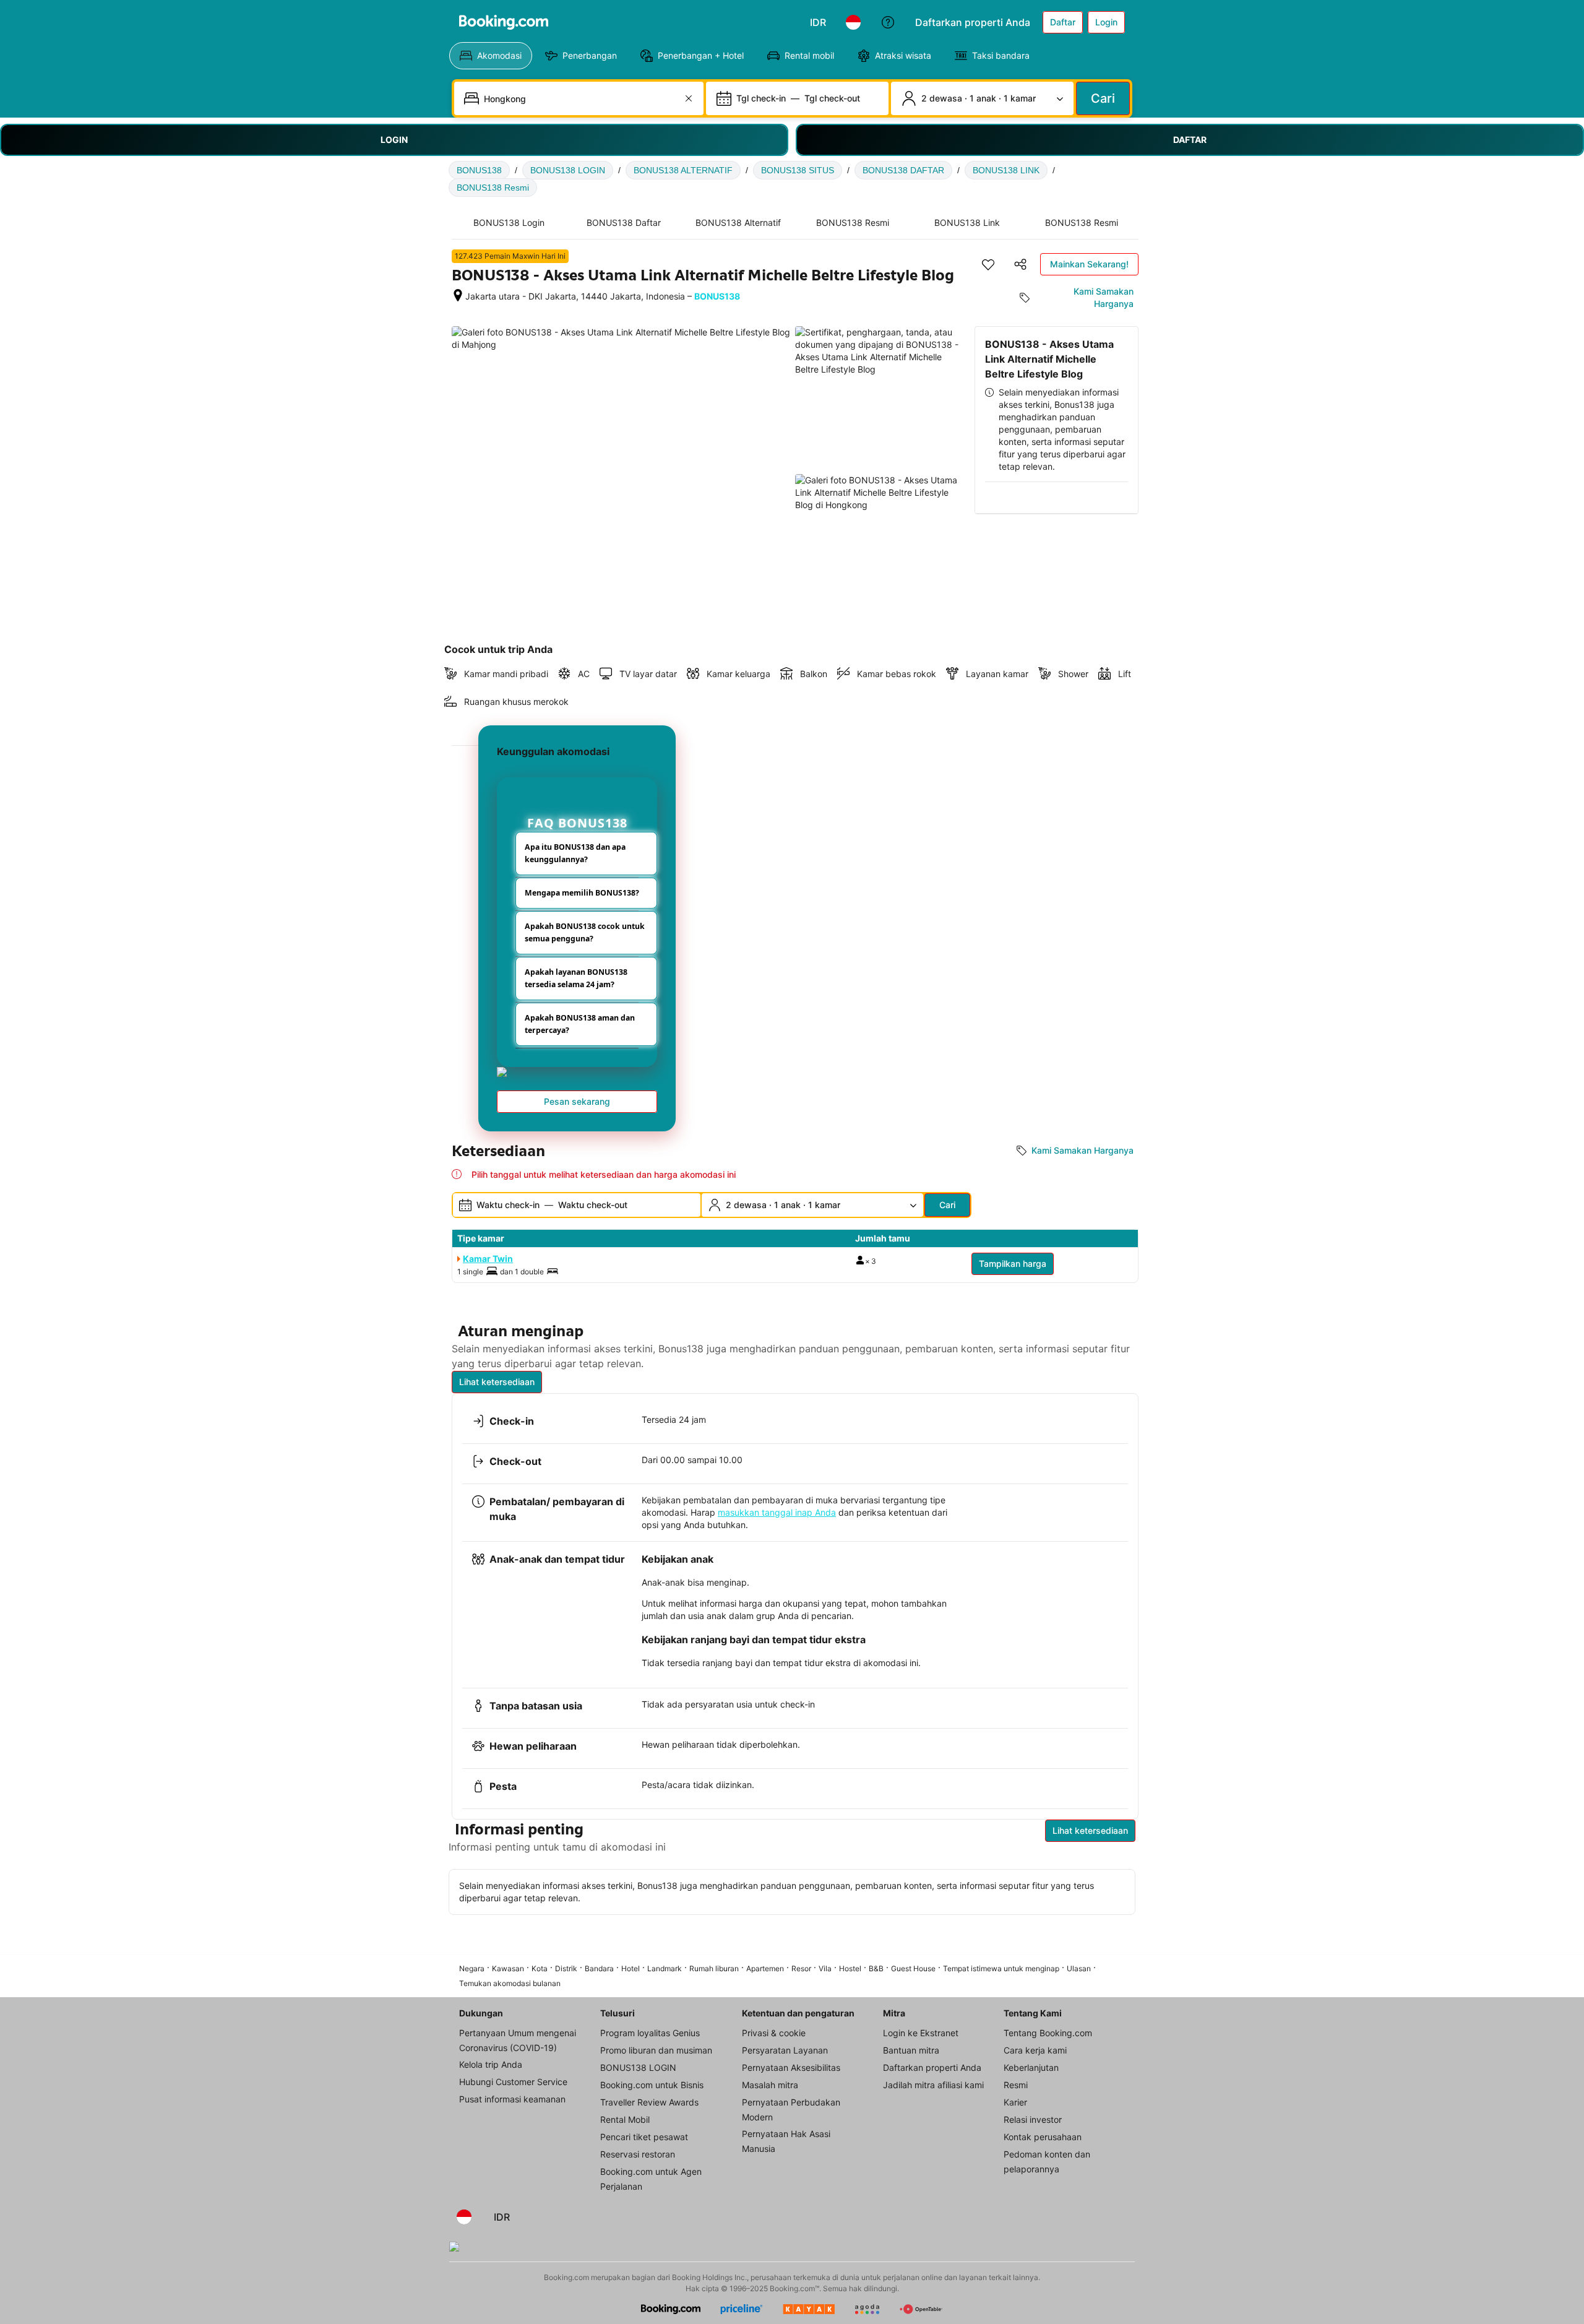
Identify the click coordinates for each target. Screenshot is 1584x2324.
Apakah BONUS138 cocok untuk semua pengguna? (585, 932)
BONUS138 (479, 170)
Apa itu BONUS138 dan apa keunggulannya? (575, 853)
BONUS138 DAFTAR (903, 170)
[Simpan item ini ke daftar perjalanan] (988, 264)
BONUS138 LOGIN (568, 170)
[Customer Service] (888, 22)
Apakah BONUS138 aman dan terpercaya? (580, 1024)
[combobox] (580, 98)
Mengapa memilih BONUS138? (582, 893)
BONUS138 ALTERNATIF (683, 170)
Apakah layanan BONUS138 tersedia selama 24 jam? (576, 978)
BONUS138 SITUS (798, 170)
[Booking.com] (504, 22)
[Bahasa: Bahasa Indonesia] (853, 22)
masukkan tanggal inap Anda (777, 1512)
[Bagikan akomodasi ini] (1020, 264)
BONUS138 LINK (1006, 170)
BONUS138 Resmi (493, 188)
